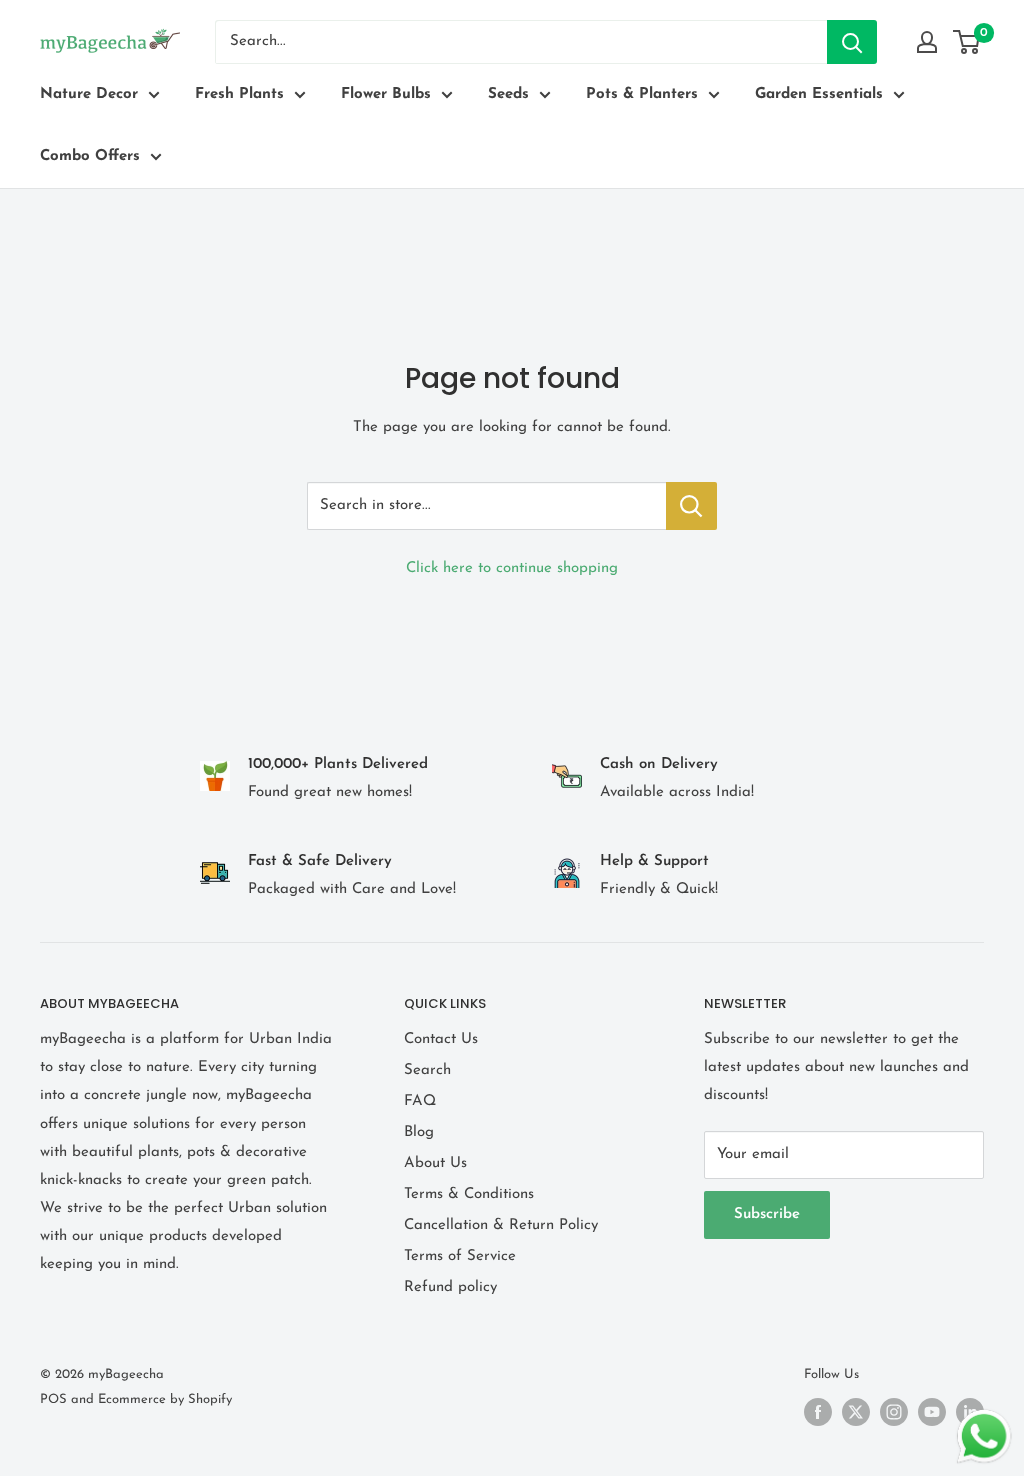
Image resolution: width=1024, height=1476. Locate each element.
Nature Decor (89, 94)
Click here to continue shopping (512, 568)
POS (53, 1399)
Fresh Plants (239, 94)
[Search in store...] (691, 506)
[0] (967, 42)
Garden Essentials (819, 94)
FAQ (420, 1101)
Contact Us (441, 1039)
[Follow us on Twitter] (856, 1412)
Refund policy (450, 1287)
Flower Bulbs (386, 94)
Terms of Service (460, 1256)
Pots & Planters (642, 94)
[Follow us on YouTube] (932, 1412)
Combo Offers (90, 156)
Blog (419, 1132)
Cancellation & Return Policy (501, 1225)
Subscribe (767, 1214)
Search (427, 1070)
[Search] (852, 42)
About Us (435, 1163)
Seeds (508, 94)
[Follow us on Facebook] (818, 1412)
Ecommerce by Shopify (165, 1399)
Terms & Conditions (469, 1194)
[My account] (927, 42)
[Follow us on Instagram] (894, 1412)
